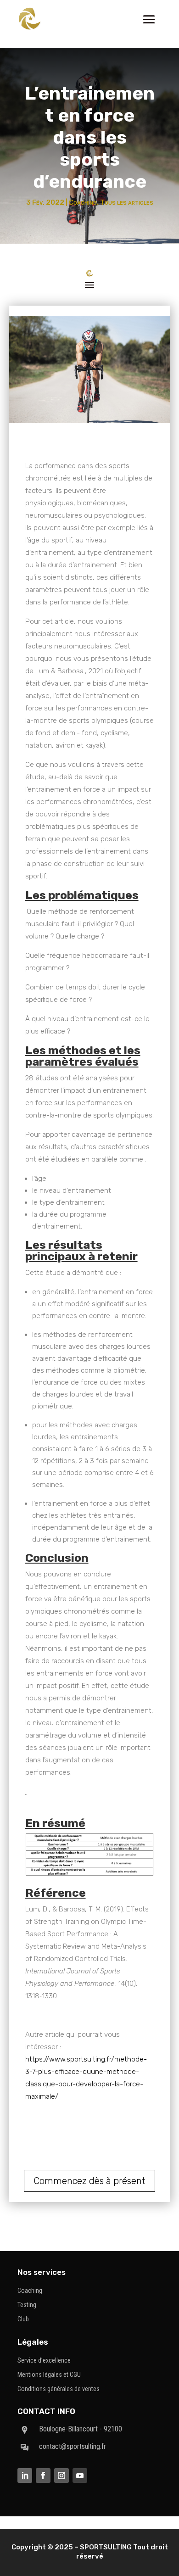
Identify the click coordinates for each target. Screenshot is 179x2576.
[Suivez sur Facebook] (43, 2475)
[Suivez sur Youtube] (80, 2475)
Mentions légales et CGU (49, 2375)
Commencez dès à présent (89, 2181)
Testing (27, 2305)
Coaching (83, 202)
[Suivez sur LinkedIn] (25, 2475)
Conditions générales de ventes (59, 2389)
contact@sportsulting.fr (73, 2446)
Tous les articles (127, 202)
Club (23, 2319)
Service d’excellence (44, 2360)
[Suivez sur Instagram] (62, 2475)
